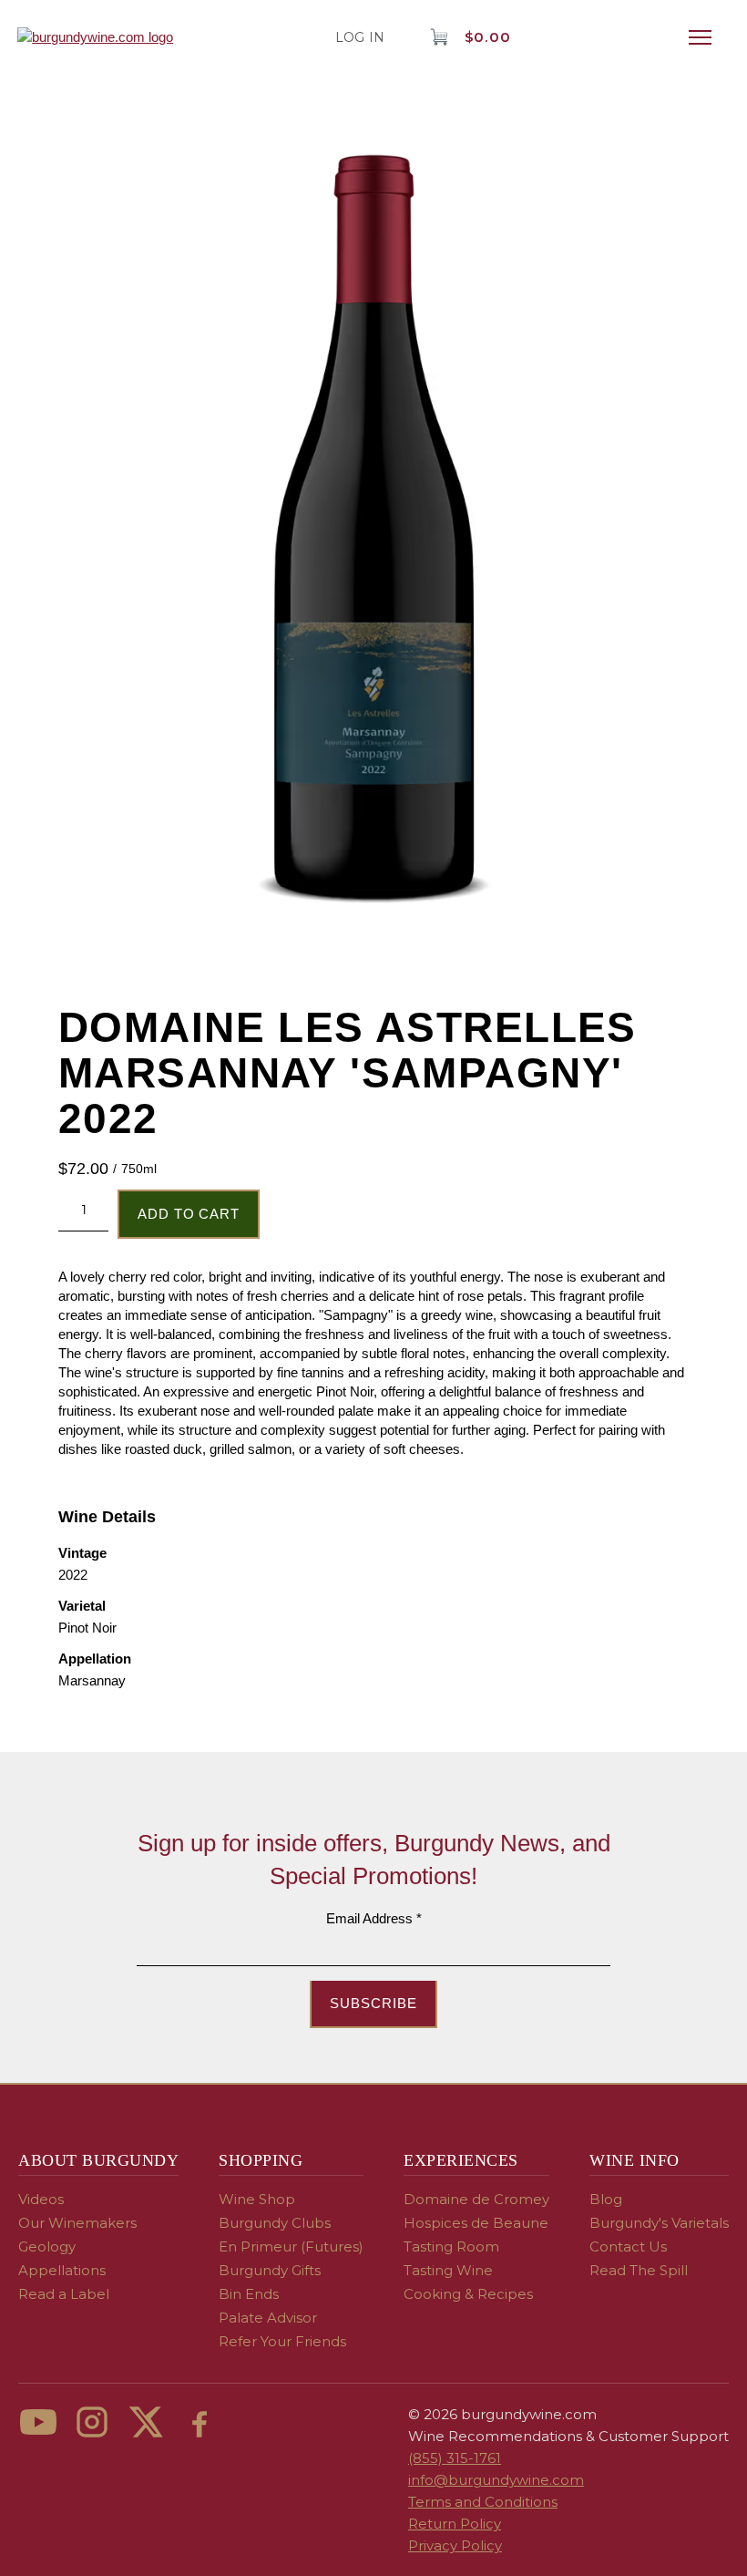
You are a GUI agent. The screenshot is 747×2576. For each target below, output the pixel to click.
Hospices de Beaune (476, 2223)
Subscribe (373, 2003)
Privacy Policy (455, 2545)
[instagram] (92, 2422)
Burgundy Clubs (275, 2223)
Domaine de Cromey (476, 2199)
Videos (41, 2199)
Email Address (374, 1918)
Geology (47, 2246)
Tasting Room (451, 2246)
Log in (360, 37)
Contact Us (628, 2246)
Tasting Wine (448, 2270)
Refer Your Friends (282, 2341)
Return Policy (455, 2524)
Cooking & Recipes (468, 2294)
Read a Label (64, 2294)
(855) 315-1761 (455, 2458)
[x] (146, 2422)
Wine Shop (257, 2199)
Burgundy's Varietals (659, 2223)
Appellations (62, 2270)
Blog (606, 2199)
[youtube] (38, 2422)
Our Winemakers (77, 2223)
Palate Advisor (268, 2318)
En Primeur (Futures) (291, 2246)
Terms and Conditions (483, 2502)
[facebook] (200, 2422)
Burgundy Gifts (270, 2270)
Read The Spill (639, 2270)
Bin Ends (249, 2294)
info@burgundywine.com (496, 2480)
